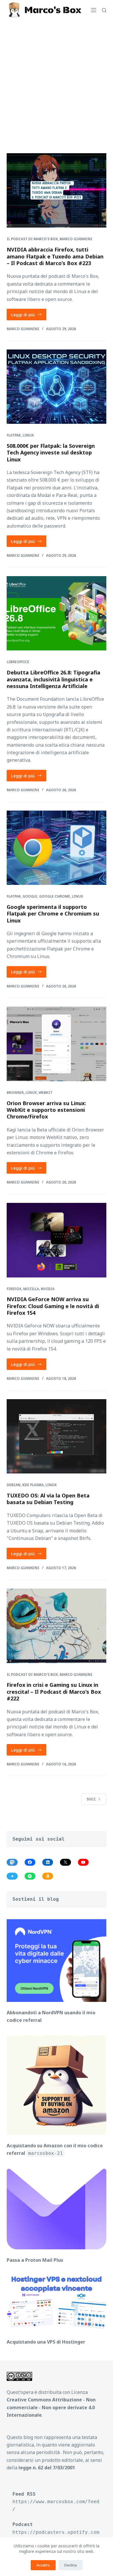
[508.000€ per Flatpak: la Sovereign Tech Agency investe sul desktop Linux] (56, 387)
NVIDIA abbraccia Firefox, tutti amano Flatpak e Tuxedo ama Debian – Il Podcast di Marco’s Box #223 (55, 256)
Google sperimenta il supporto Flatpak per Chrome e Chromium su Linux (53, 914)
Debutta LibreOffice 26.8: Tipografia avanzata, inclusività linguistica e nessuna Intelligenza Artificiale (53, 679)
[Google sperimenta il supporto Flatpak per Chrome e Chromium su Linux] (56, 848)
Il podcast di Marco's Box (32, 239)
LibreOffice (18, 662)
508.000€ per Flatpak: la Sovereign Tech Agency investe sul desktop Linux (51, 453)
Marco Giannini (76, 239)
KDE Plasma (33, 1485)
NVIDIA (48, 1289)
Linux (28, 435)
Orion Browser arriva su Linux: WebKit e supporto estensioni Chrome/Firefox (46, 1110)
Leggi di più (29, 316)
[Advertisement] (57, 79)
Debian (14, 1485)
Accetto (43, 2565)
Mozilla (31, 1289)
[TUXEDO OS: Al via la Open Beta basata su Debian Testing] (56, 1436)
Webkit (45, 1093)
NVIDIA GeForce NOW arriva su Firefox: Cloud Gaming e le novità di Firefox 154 (53, 1306)
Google (30, 896)
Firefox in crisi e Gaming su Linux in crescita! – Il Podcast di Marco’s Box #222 (54, 1692)
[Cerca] (104, 10)
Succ (91, 1799)
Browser (15, 1093)
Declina (71, 2565)
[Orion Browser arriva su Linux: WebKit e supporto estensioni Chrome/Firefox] (56, 1044)
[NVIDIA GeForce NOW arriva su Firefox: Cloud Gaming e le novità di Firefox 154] (56, 1240)
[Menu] (94, 10)
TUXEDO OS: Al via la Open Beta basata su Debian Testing (48, 1499)
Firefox (14, 1289)
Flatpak (14, 435)
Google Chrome (55, 896)
